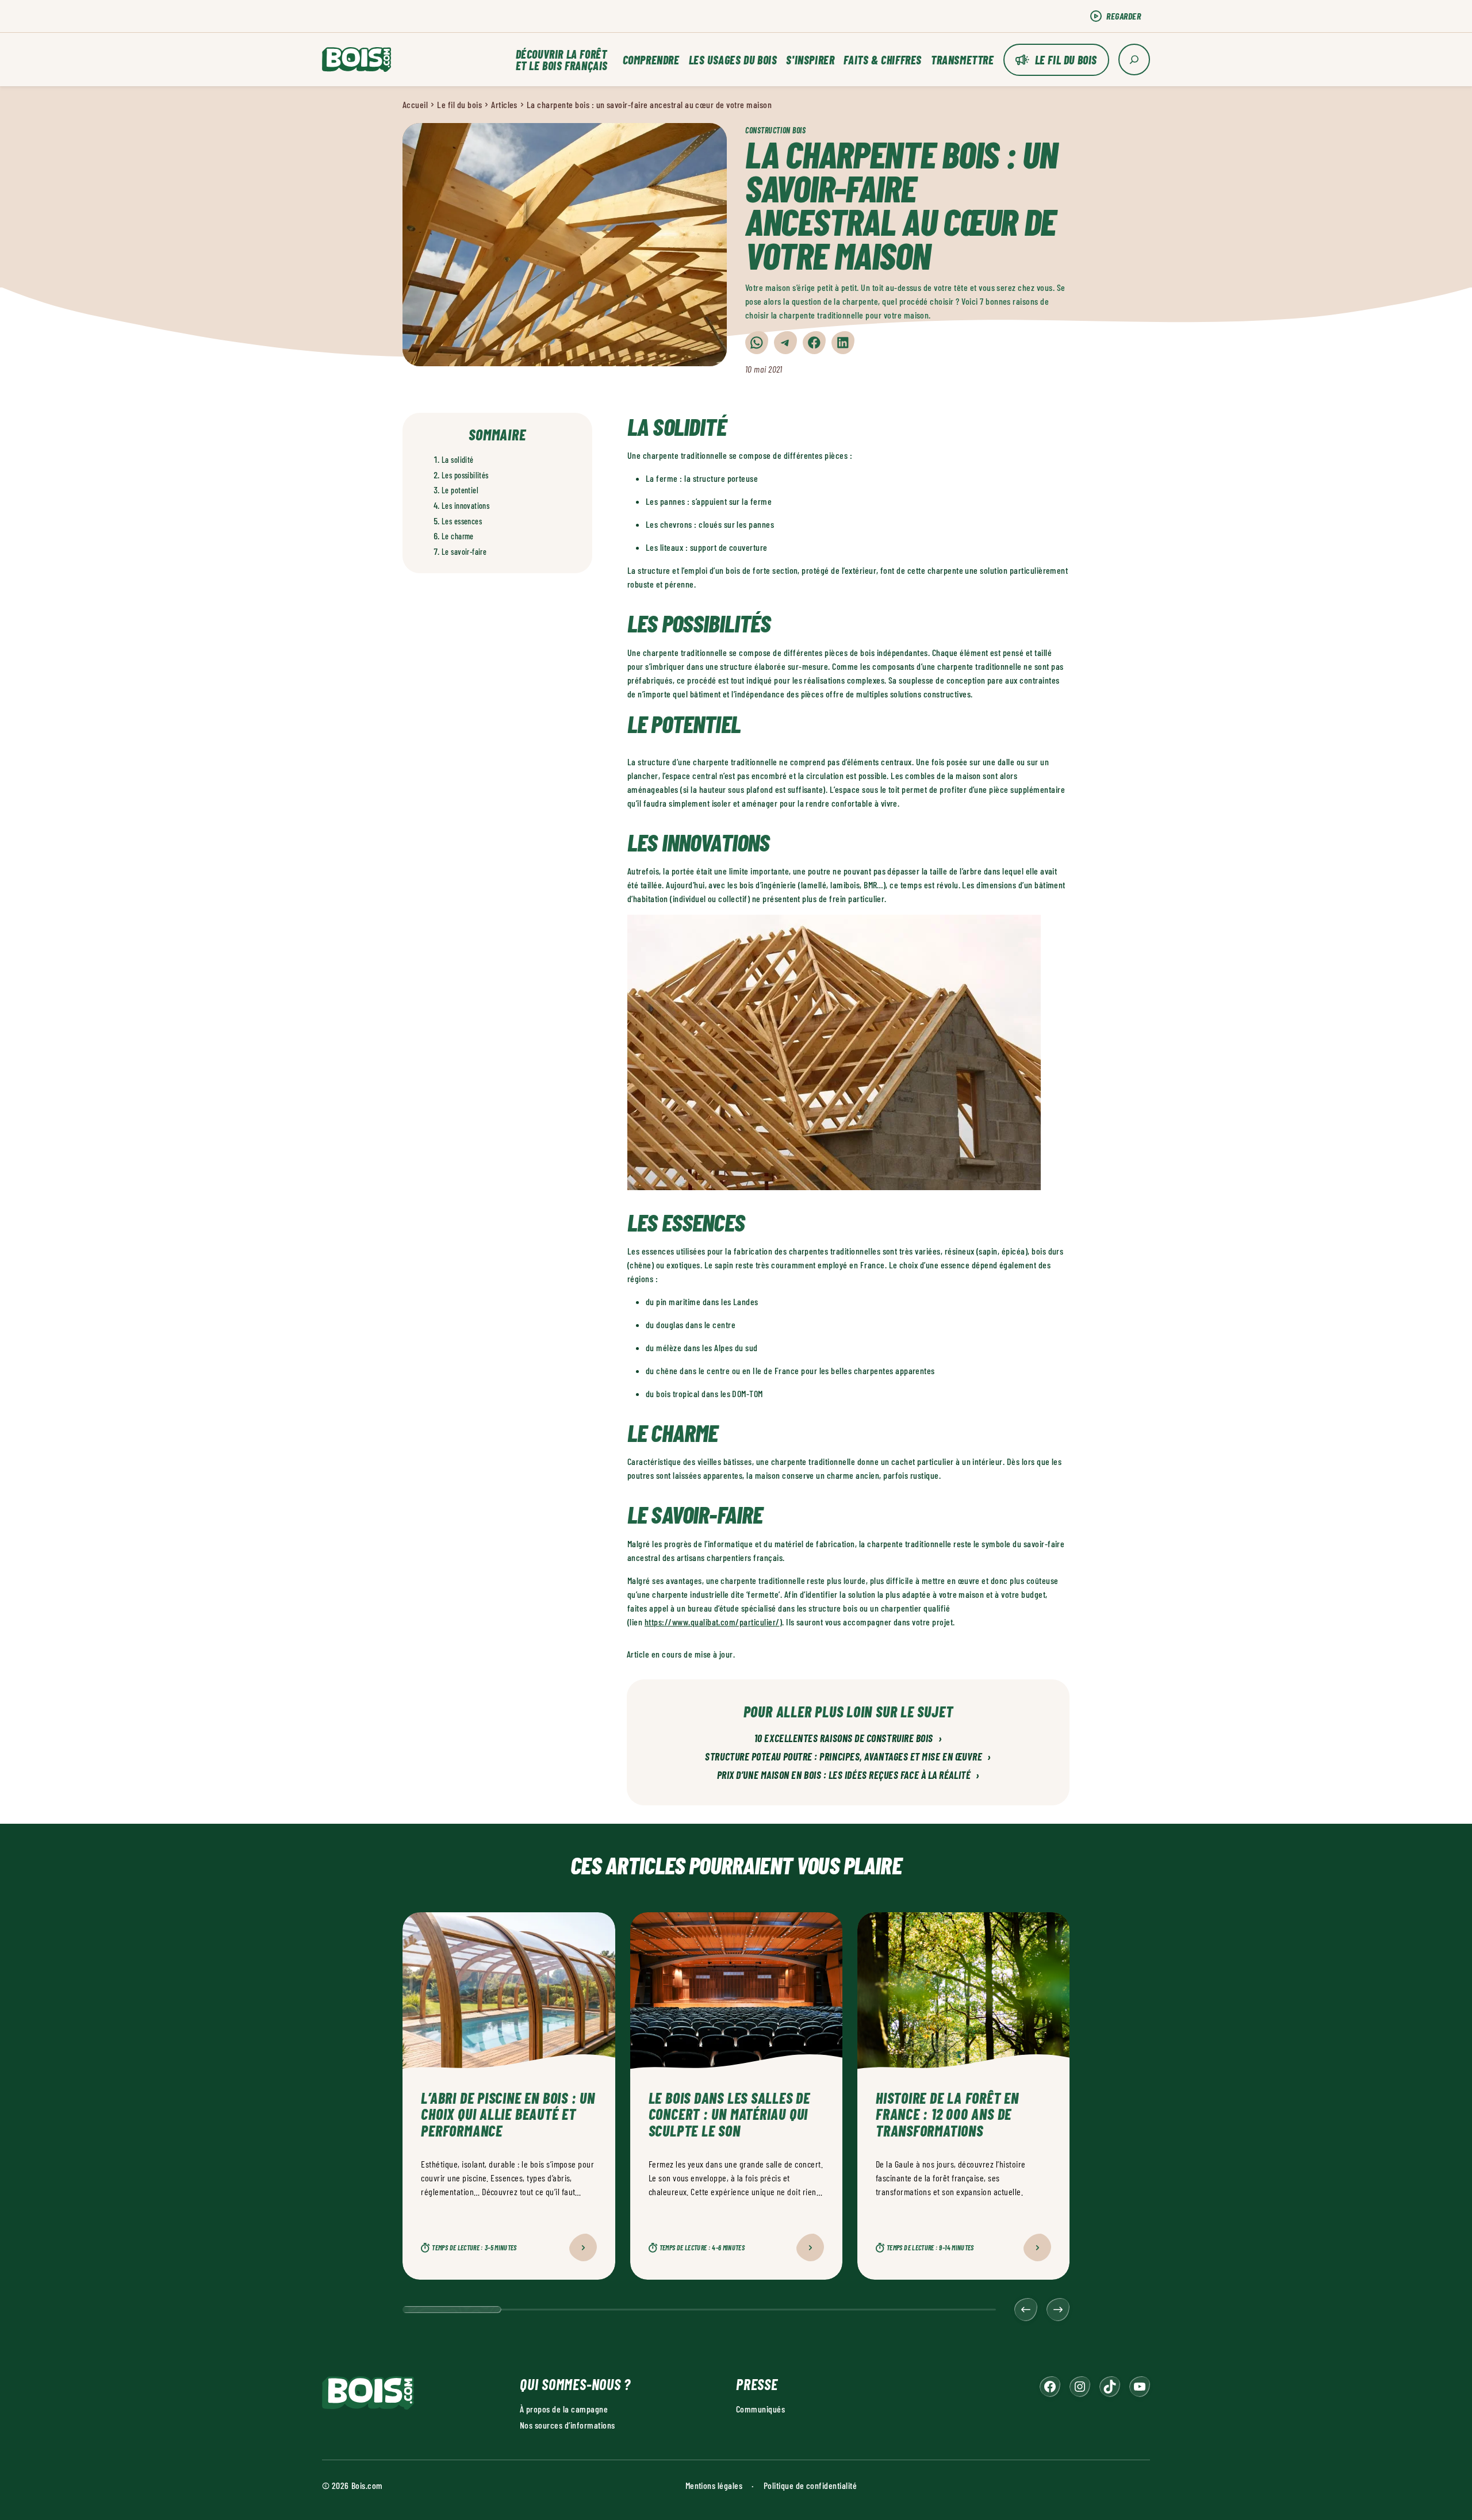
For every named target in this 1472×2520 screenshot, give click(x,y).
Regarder (1124, 16)
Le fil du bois (1066, 60)
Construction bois (776, 130)
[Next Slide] (1058, 2310)
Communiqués (760, 2409)
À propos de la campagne (564, 2409)
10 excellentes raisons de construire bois (848, 1739)
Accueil (415, 104)
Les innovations (465, 506)
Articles (504, 104)
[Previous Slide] (1026, 2310)
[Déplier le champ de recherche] (1134, 60)
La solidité (458, 460)
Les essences (462, 521)
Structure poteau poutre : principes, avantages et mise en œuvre (848, 1757)
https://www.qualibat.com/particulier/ (712, 1622)
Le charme (458, 536)
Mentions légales (714, 2485)
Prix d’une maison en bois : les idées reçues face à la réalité (848, 1775)
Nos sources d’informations (567, 2425)
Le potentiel (460, 490)
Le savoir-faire (464, 552)
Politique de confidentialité (810, 2485)
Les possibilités (465, 475)
